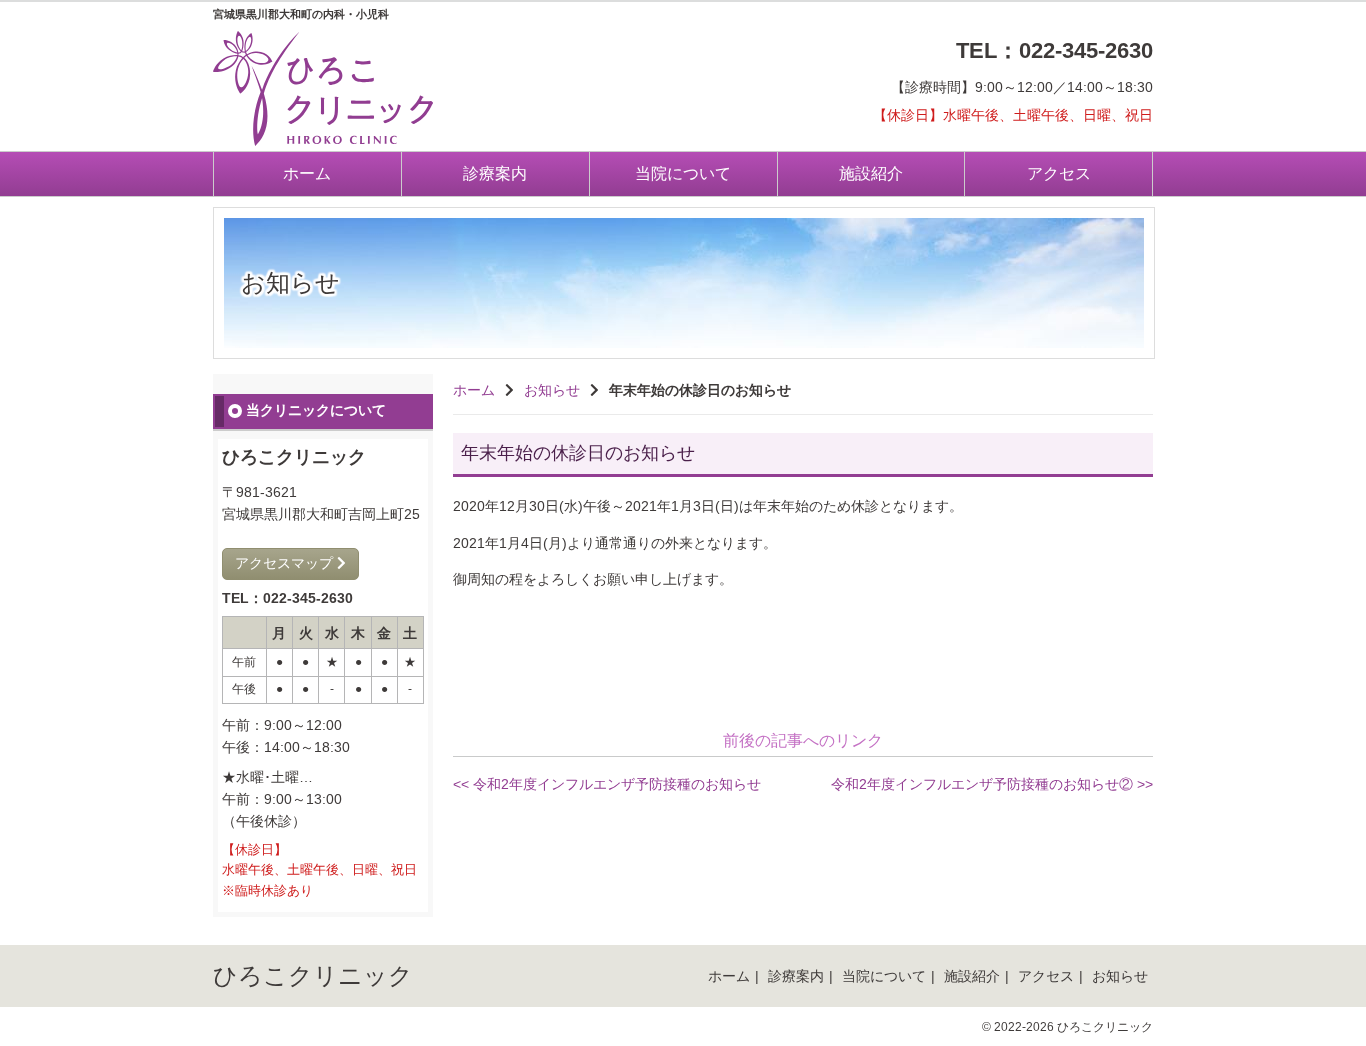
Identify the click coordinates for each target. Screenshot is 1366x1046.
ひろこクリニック (313, 975)
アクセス (1059, 173)
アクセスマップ (286, 563)
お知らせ (552, 390)
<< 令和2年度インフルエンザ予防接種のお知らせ (607, 784)
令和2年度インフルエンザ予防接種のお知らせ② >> (992, 784)
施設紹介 (871, 173)
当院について (683, 173)
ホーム (307, 173)
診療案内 (495, 173)
